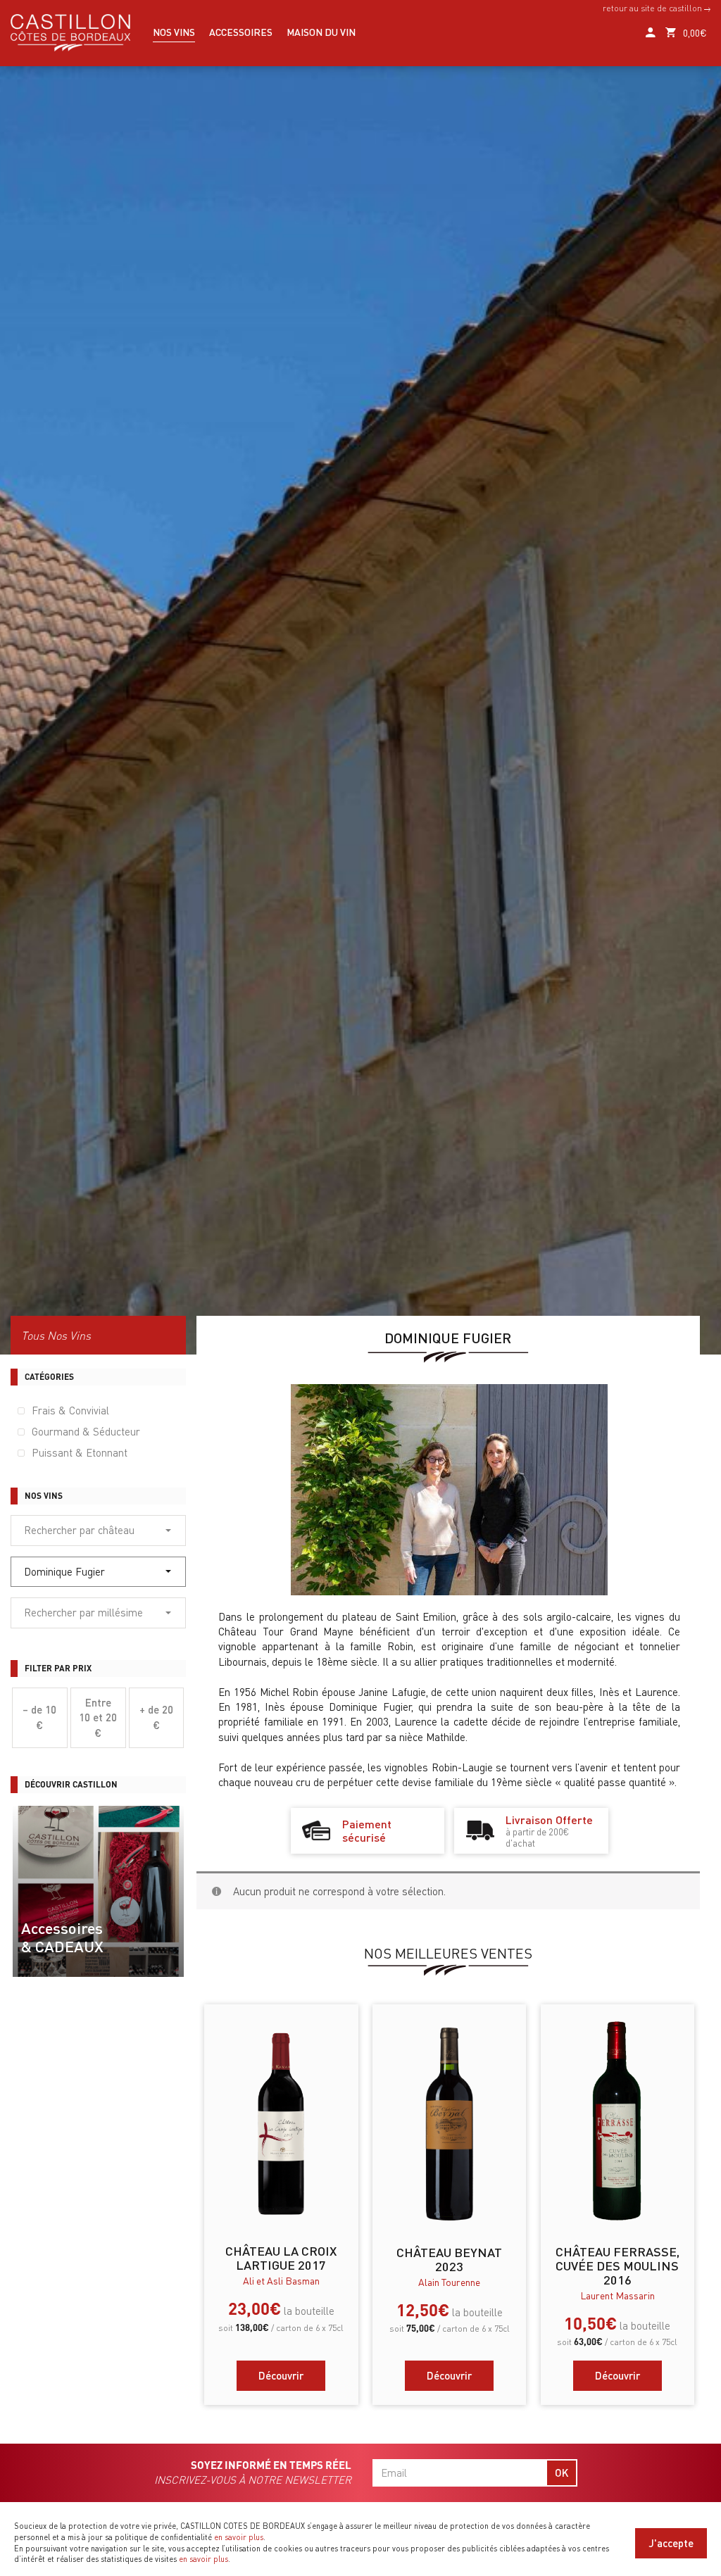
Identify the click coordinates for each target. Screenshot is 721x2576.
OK (562, 2473)
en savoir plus (239, 2537)
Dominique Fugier (64, 1571)
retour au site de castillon (653, 8)
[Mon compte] (650, 26)
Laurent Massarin (617, 2295)
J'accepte (671, 2543)
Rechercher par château (79, 1530)
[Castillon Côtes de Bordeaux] (70, 31)
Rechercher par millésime (83, 1612)
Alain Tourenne (449, 2282)
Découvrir (281, 2375)
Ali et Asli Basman (281, 2280)
